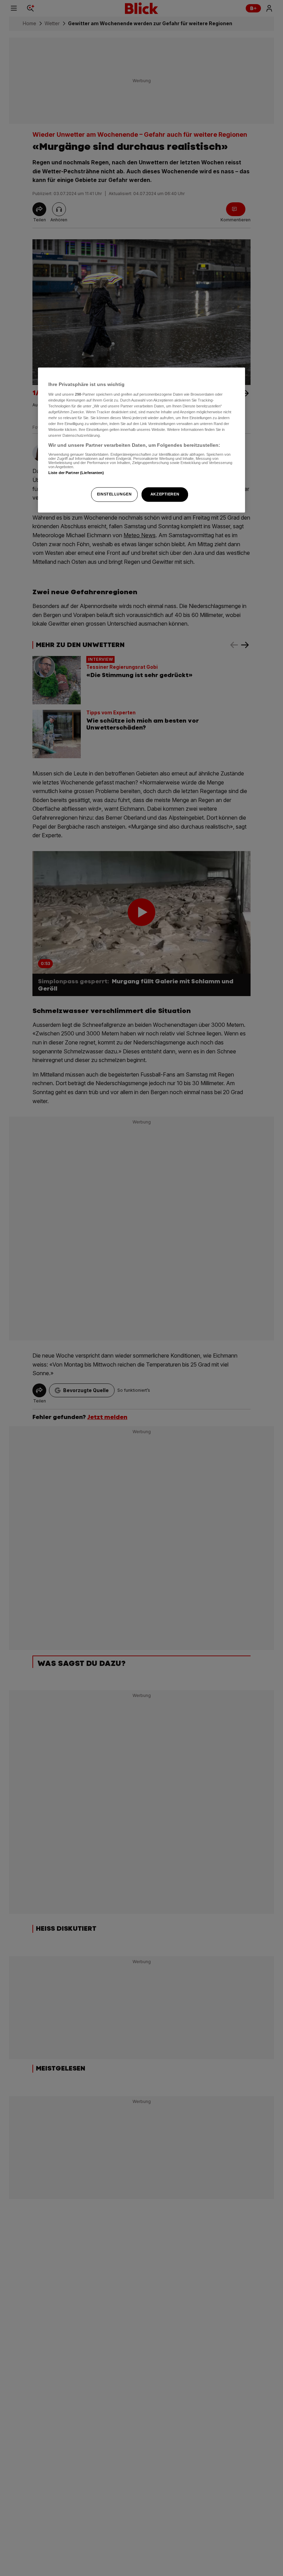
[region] (141, 440)
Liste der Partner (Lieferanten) (76, 473)
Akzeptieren (165, 494)
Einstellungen (114, 494)
